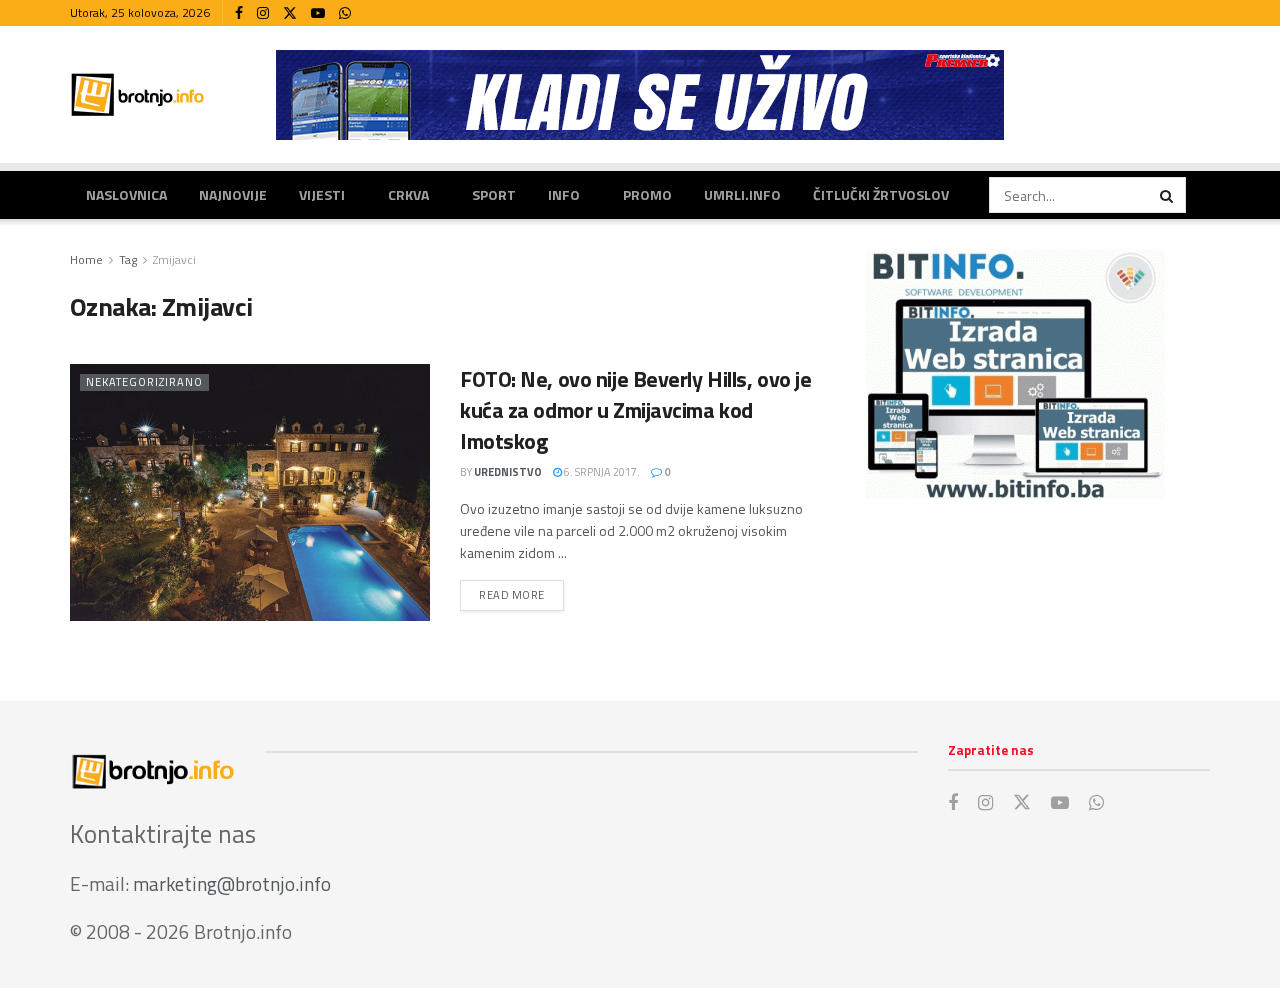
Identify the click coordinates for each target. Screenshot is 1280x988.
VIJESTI (322, 194)
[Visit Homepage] (138, 94)
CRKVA (408, 194)
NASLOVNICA (126, 194)
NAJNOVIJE (233, 194)
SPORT (494, 194)
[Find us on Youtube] (318, 13)
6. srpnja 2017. (601, 472)
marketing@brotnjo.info (232, 883)
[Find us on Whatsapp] (345, 13)
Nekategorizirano (144, 382)
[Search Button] (1168, 195)
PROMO (647, 194)
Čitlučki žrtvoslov (881, 194)
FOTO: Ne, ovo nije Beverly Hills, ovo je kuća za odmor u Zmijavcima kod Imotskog (635, 410)
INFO (564, 194)
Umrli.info (742, 194)
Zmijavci (174, 259)
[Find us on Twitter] (290, 13)
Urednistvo (508, 472)
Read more (521, 594)
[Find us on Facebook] (239, 13)
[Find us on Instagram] (263, 13)
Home (86, 259)
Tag (128, 259)
